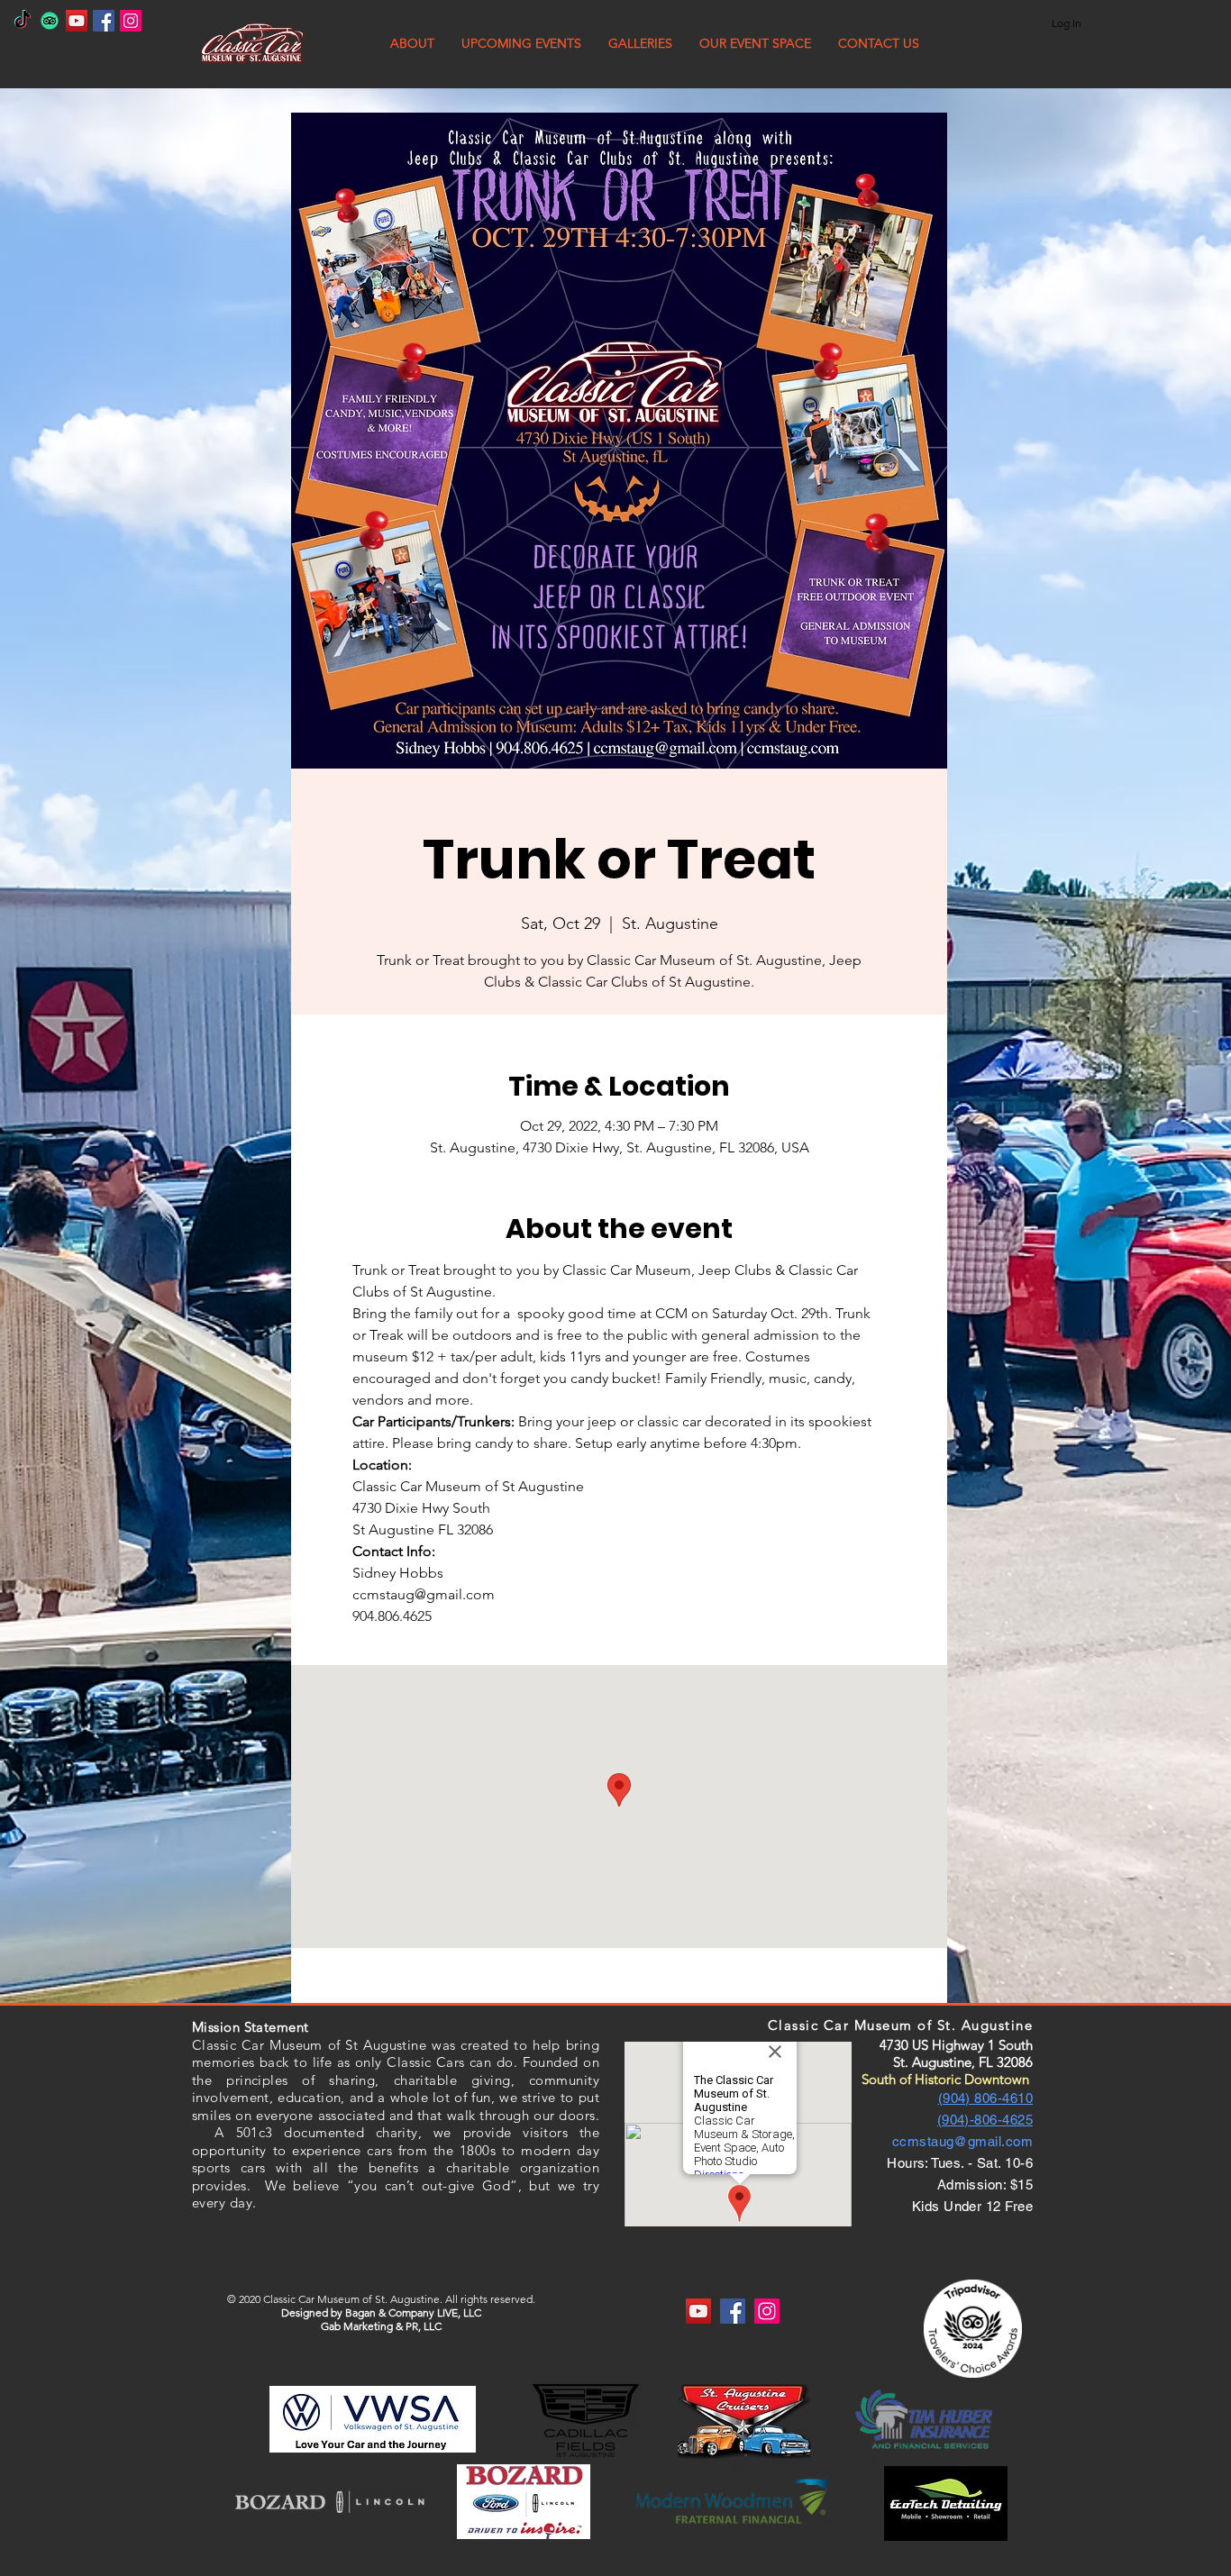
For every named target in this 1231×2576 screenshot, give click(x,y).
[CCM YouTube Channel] (77, 21)
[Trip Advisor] (50, 21)
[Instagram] (131, 21)
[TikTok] (23, 21)
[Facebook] (104, 21)
